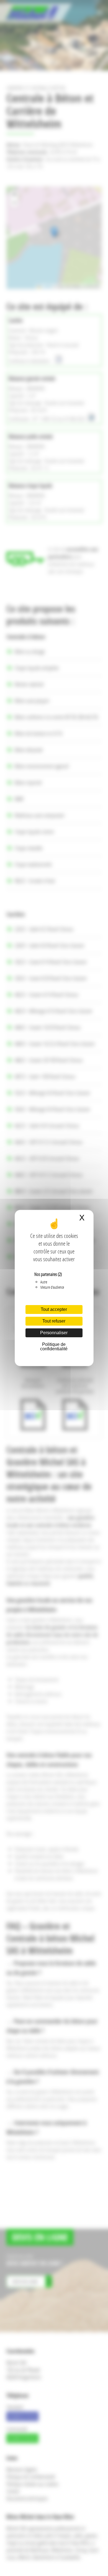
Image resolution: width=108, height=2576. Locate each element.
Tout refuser (54, 1321)
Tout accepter (54, 1309)
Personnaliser (54, 1333)
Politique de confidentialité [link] (54, 1347)
